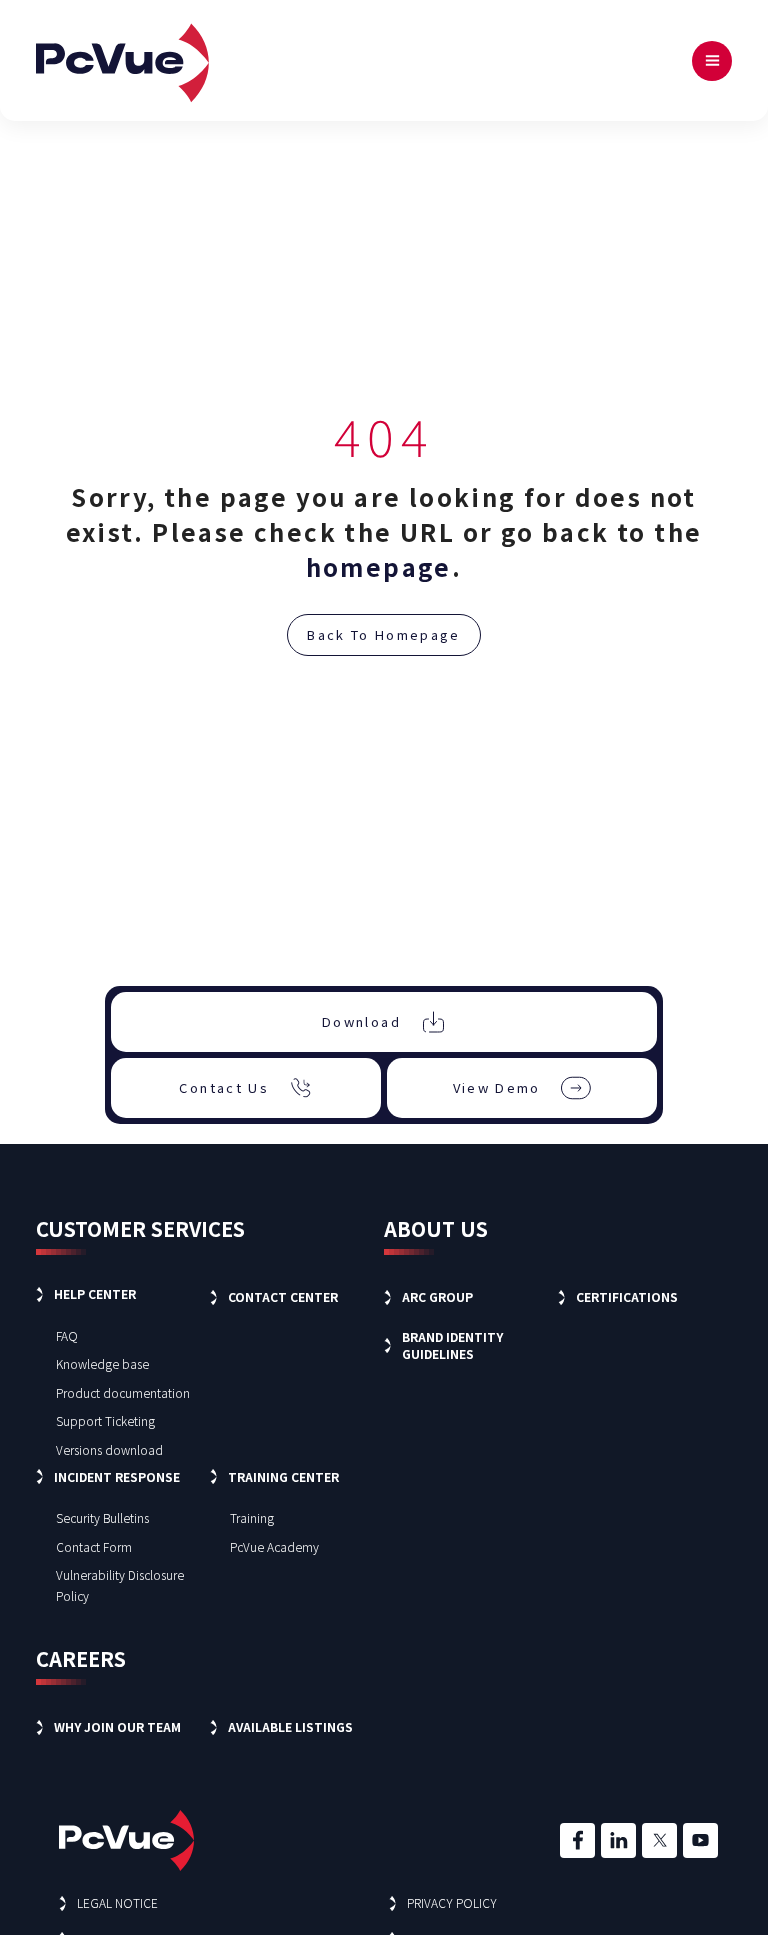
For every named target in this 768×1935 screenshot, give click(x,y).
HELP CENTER (95, 1293)
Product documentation (123, 1392)
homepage (379, 566)
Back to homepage (383, 634)
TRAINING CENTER (283, 1476)
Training (252, 1517)
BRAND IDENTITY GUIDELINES (452, 1345)
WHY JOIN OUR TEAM (117, 1726)
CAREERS (81, 1658)
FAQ (67, 1335)
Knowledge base (102, 1363)
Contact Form (94, 1546)
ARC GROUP (437, 1296)
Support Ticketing (105, 1420)
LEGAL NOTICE (117, 1902)
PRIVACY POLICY (452, 1902)
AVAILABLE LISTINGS (290, 1726)
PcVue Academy (274, 1546)
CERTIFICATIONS (627, 1296)
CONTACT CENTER (283, 1296)
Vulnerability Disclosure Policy (120, 1585)
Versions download (109, 1449)
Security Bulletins (102, 1517)
